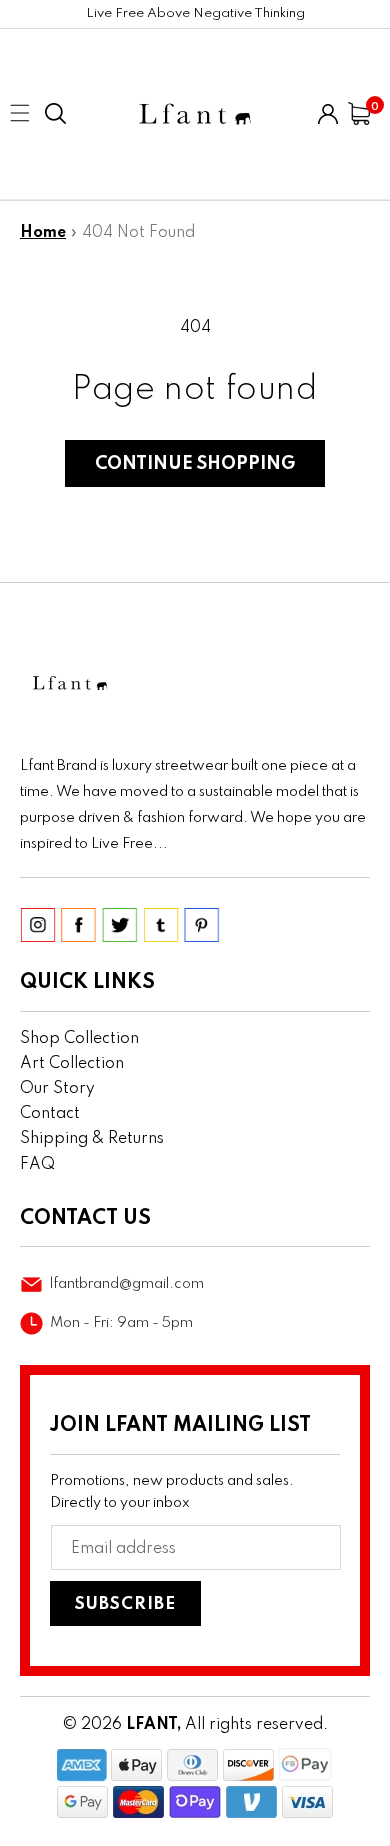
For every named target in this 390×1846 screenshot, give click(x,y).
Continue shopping (195, 464)
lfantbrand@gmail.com (127, 1284)
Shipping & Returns (92, 1139)
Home (43, 233)
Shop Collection (79, 1039)
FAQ (37, 1165)
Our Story (57, 1089)
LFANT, (153, 1725)
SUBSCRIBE (125, 1604)
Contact (50, 1114)
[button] (55, 113)
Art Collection (72, 1064)
